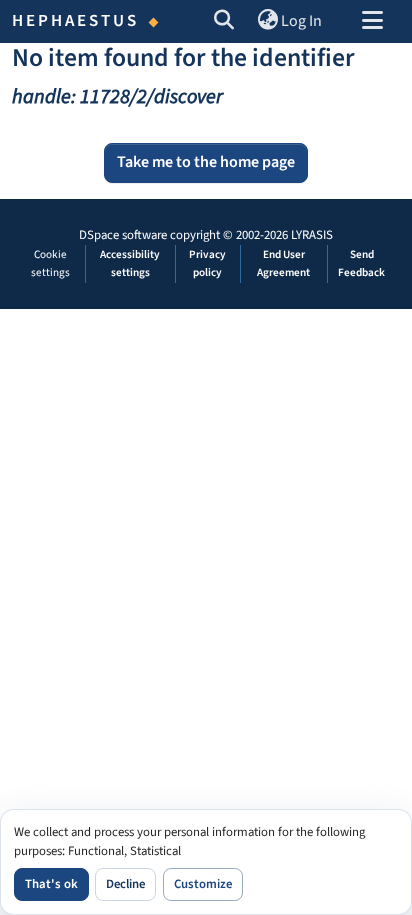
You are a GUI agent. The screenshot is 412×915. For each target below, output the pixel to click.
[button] (224, 22)
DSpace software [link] (123, 235)
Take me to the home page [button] (206, 162)
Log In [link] (301, 21)
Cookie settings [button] (50, 263)
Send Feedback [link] (361, 263)
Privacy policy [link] (207, 263)
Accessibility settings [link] (130, 263)
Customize (203, 884)
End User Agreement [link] (283, 263)
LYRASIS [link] (312, 235)
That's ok (51, 884)
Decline (125, 884)
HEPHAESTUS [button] (76, 21)
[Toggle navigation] (372, 22)
